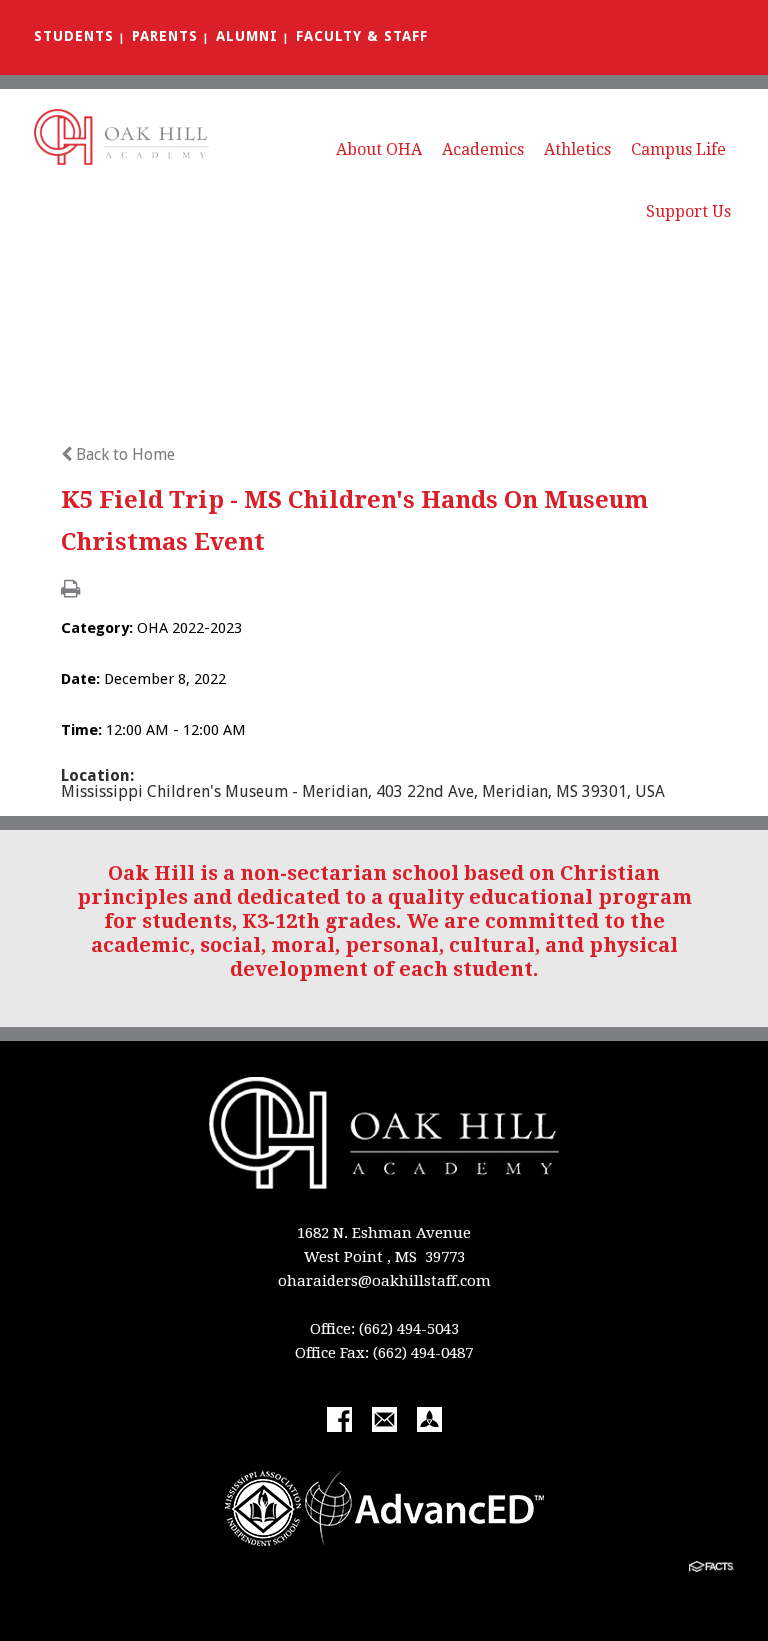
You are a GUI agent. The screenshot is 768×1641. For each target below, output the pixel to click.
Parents (165, 36)
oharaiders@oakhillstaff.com (384, 1281)
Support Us (688, 211)
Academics (483, 149)
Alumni (247, 36)
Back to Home (123, 454)
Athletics (577, 149)
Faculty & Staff (362, 36)
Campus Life (678, 149)
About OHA (379, 149)
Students (74, 36)
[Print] (70, 590)
